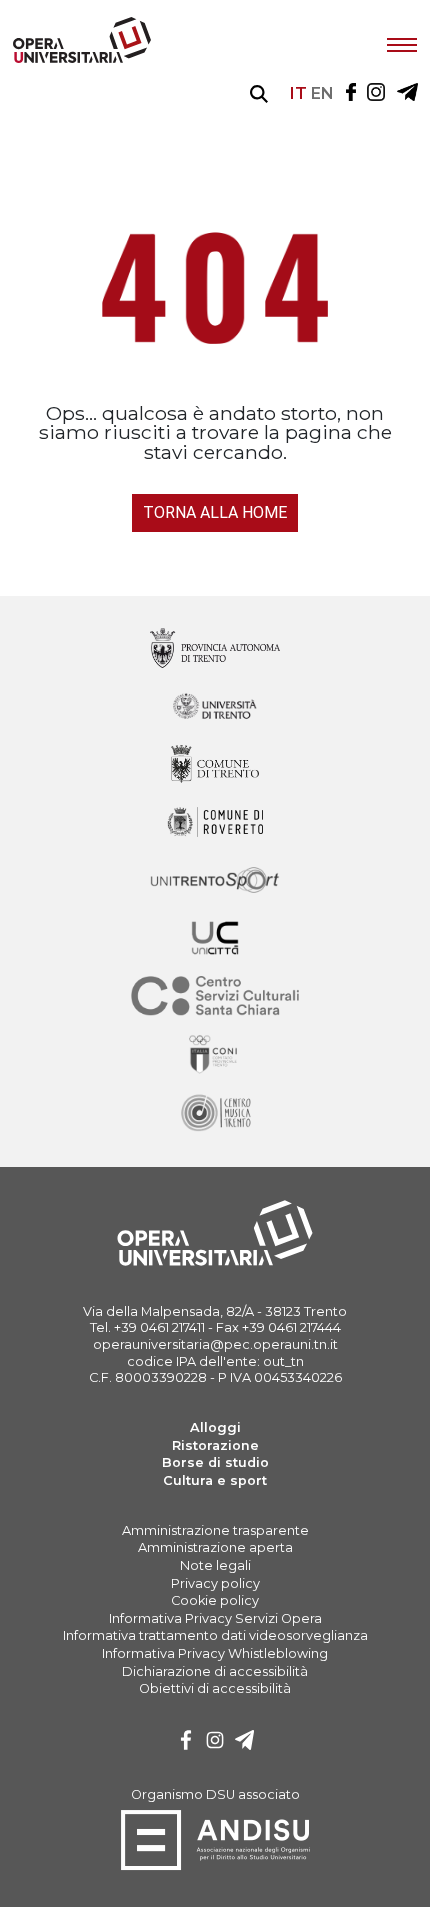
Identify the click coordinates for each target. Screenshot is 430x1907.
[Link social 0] (351, 93)
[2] (245, 1742)
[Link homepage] (82, 58)
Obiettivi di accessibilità (215, 1688)
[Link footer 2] (214, 765)
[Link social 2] (407, 93)
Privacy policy (215, 1583)
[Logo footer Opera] (215, 1262)
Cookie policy (215, 1600)
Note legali (215, 1565)
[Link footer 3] (214, 823)
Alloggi (215, 1427)
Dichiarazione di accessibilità (215, 1671)
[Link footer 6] (214, 997)
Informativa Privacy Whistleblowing (215, 1653)
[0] (186, 1742)
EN (322, 93)
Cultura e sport (215, 1480)
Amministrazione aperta (215, 1547)
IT (298, 93)
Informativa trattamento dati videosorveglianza (215, 1635)
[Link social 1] (376, 93)
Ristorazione (215, 1445)
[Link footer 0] (214, 649)
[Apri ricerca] (259, 94)
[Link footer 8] (214, 1113)
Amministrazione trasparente (215, 1530)
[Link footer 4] (214, 881)
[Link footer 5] (214, 939)
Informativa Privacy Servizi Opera (215, 1618)
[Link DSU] (215, 1866)
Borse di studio (215, 1462)
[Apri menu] (402, 43)
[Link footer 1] (214, 707)
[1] (215, 1742)
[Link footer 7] (214, 1055)
